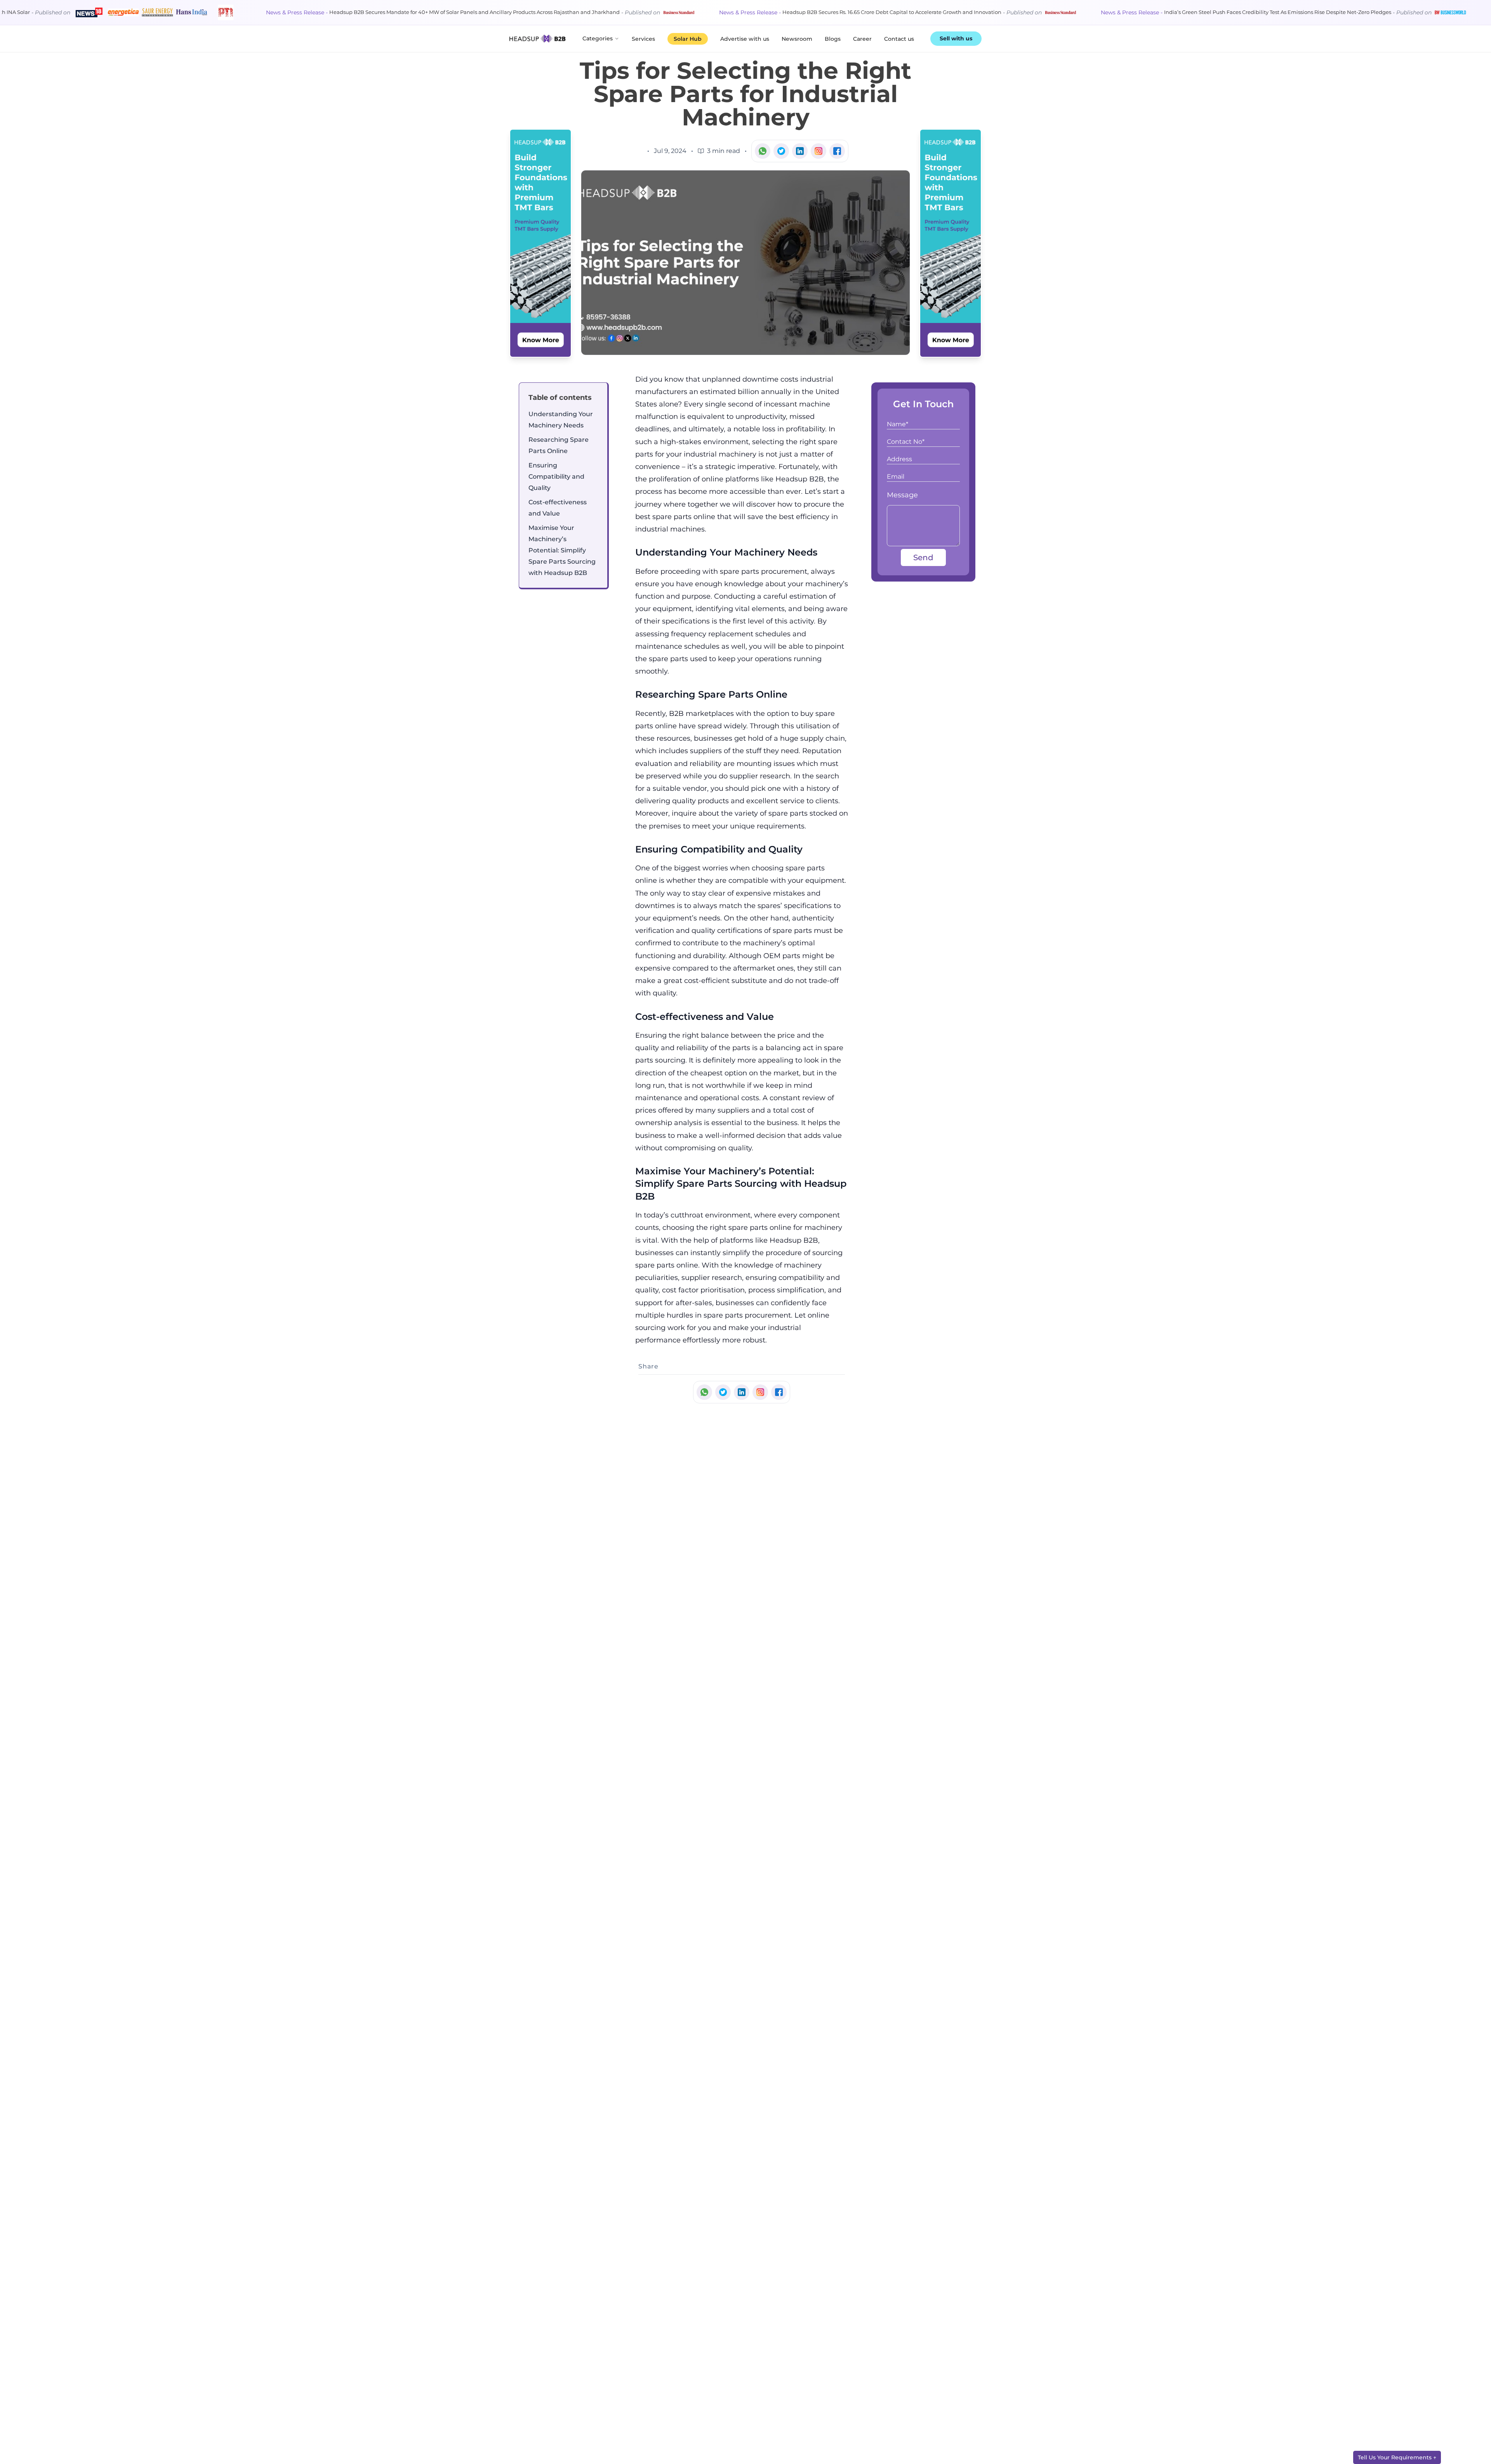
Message (902, 495)
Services (643, 39)
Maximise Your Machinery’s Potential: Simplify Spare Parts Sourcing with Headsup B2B (562, 550)
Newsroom (797, 39)
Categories (598, 38)
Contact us (899, 39)
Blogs (833, 39)
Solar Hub (688, 39)
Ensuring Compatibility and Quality (556, 477)
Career (862, 39)
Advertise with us (745, 39)
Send (923, 557)
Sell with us (956, 38)
